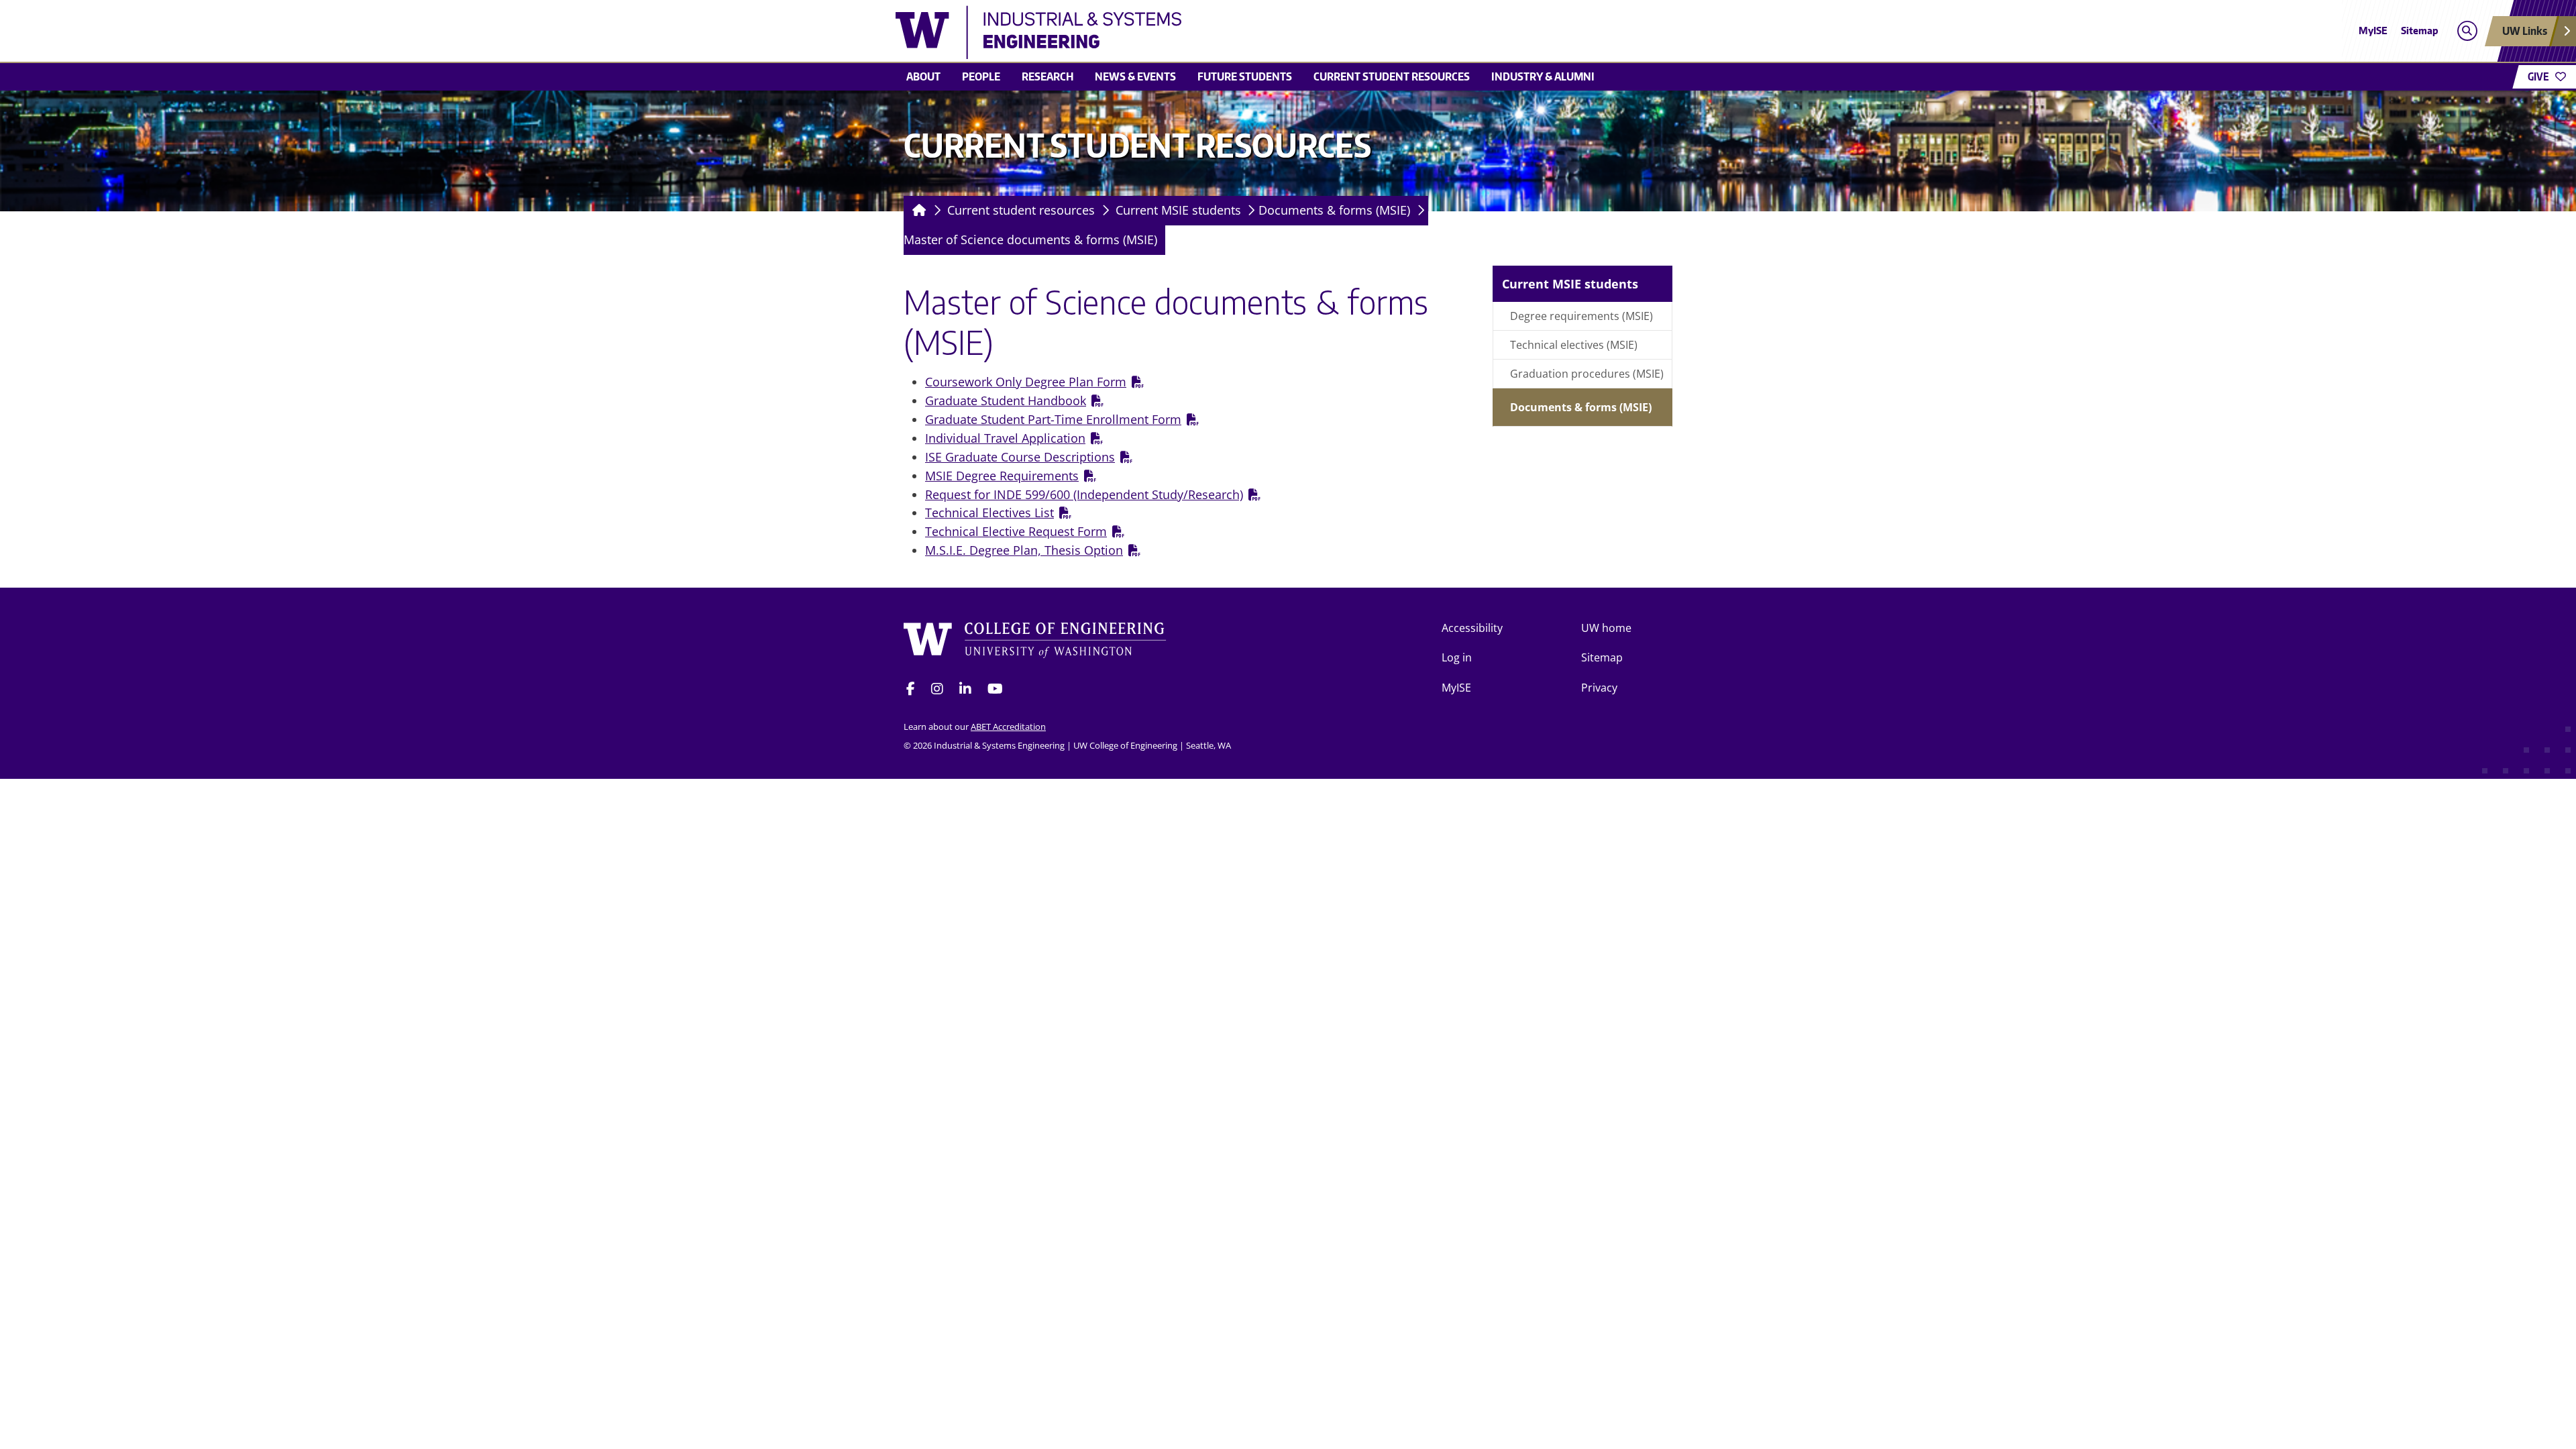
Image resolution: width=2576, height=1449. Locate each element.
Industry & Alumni (1543, 76)
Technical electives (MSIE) (1574, 345)
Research (1048, 76)
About (923, 76)
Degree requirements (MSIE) (1581, 316)
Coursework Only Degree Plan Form (1026, 382)
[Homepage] (917, 211)
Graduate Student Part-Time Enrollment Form (1053, 419)
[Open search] (2467, 31)
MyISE (2373, 31)
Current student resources (1392, 76)
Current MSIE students (1178, 210)
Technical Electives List (989, 513)
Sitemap (2420, 31)
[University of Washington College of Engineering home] (1035, 640)
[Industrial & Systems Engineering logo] (1190, 32)
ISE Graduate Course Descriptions (1020, 457)
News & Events (1135, 76)
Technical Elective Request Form (1016, 531)
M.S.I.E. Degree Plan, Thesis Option (1024, 550)
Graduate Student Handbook (1006, 400)
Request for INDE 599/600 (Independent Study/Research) (1084, 494)
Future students (1245, 76)
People (981, 76)
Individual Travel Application (1005, 438)
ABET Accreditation (1008, 727)
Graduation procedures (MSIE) (1587, 374)
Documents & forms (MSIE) (1334, 210)
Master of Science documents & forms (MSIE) (1030, 239)
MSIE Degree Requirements (1002, 476)
